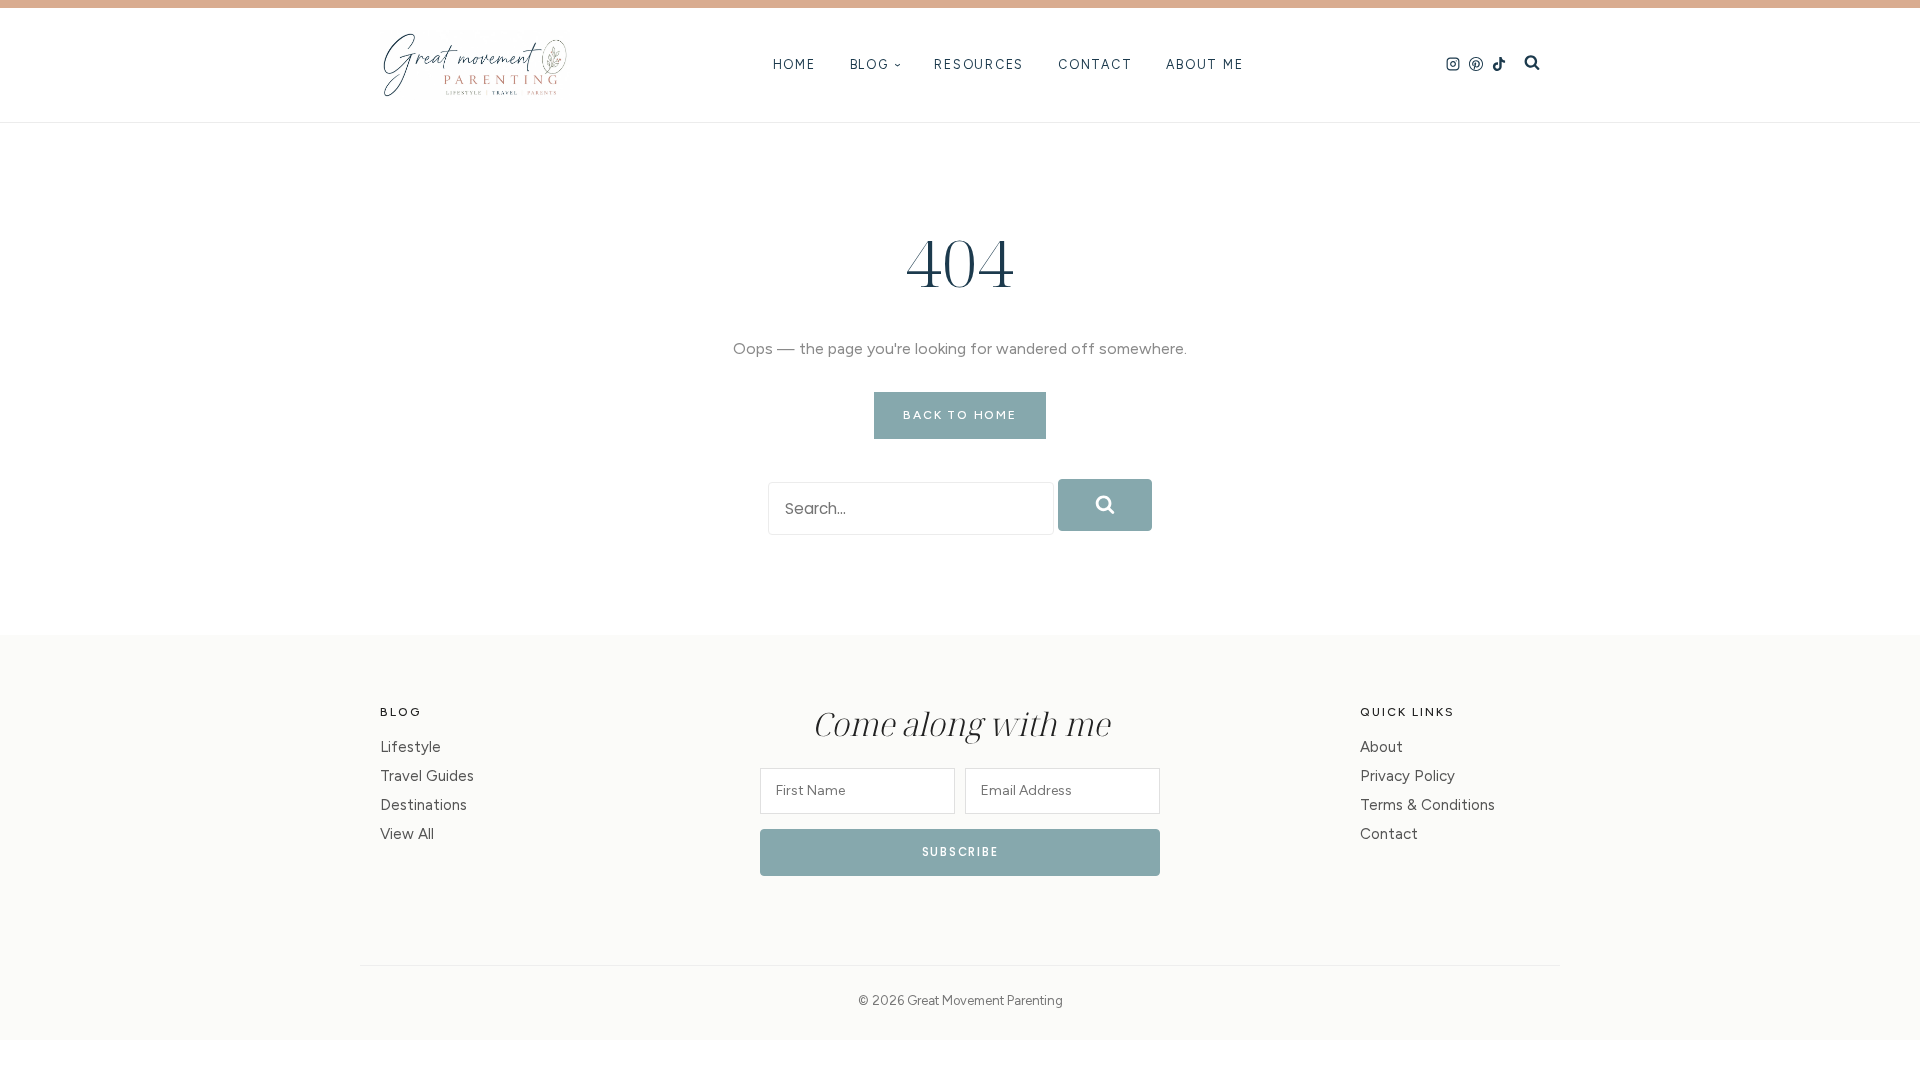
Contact (1095, 64)
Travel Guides (427, 776)
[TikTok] (1499, 65)
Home (794, 64)
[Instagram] (1453, 65)
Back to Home (960, 415)
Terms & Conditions (1427, 805)
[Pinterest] (1476, 65)
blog (869, 64)
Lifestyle (410, 747)
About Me (1204, 64)
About (1381, 747)
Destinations (423, 805)
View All (407, 834)
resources (979, 64)
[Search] (1532, 64)
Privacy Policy (1407, 776)
